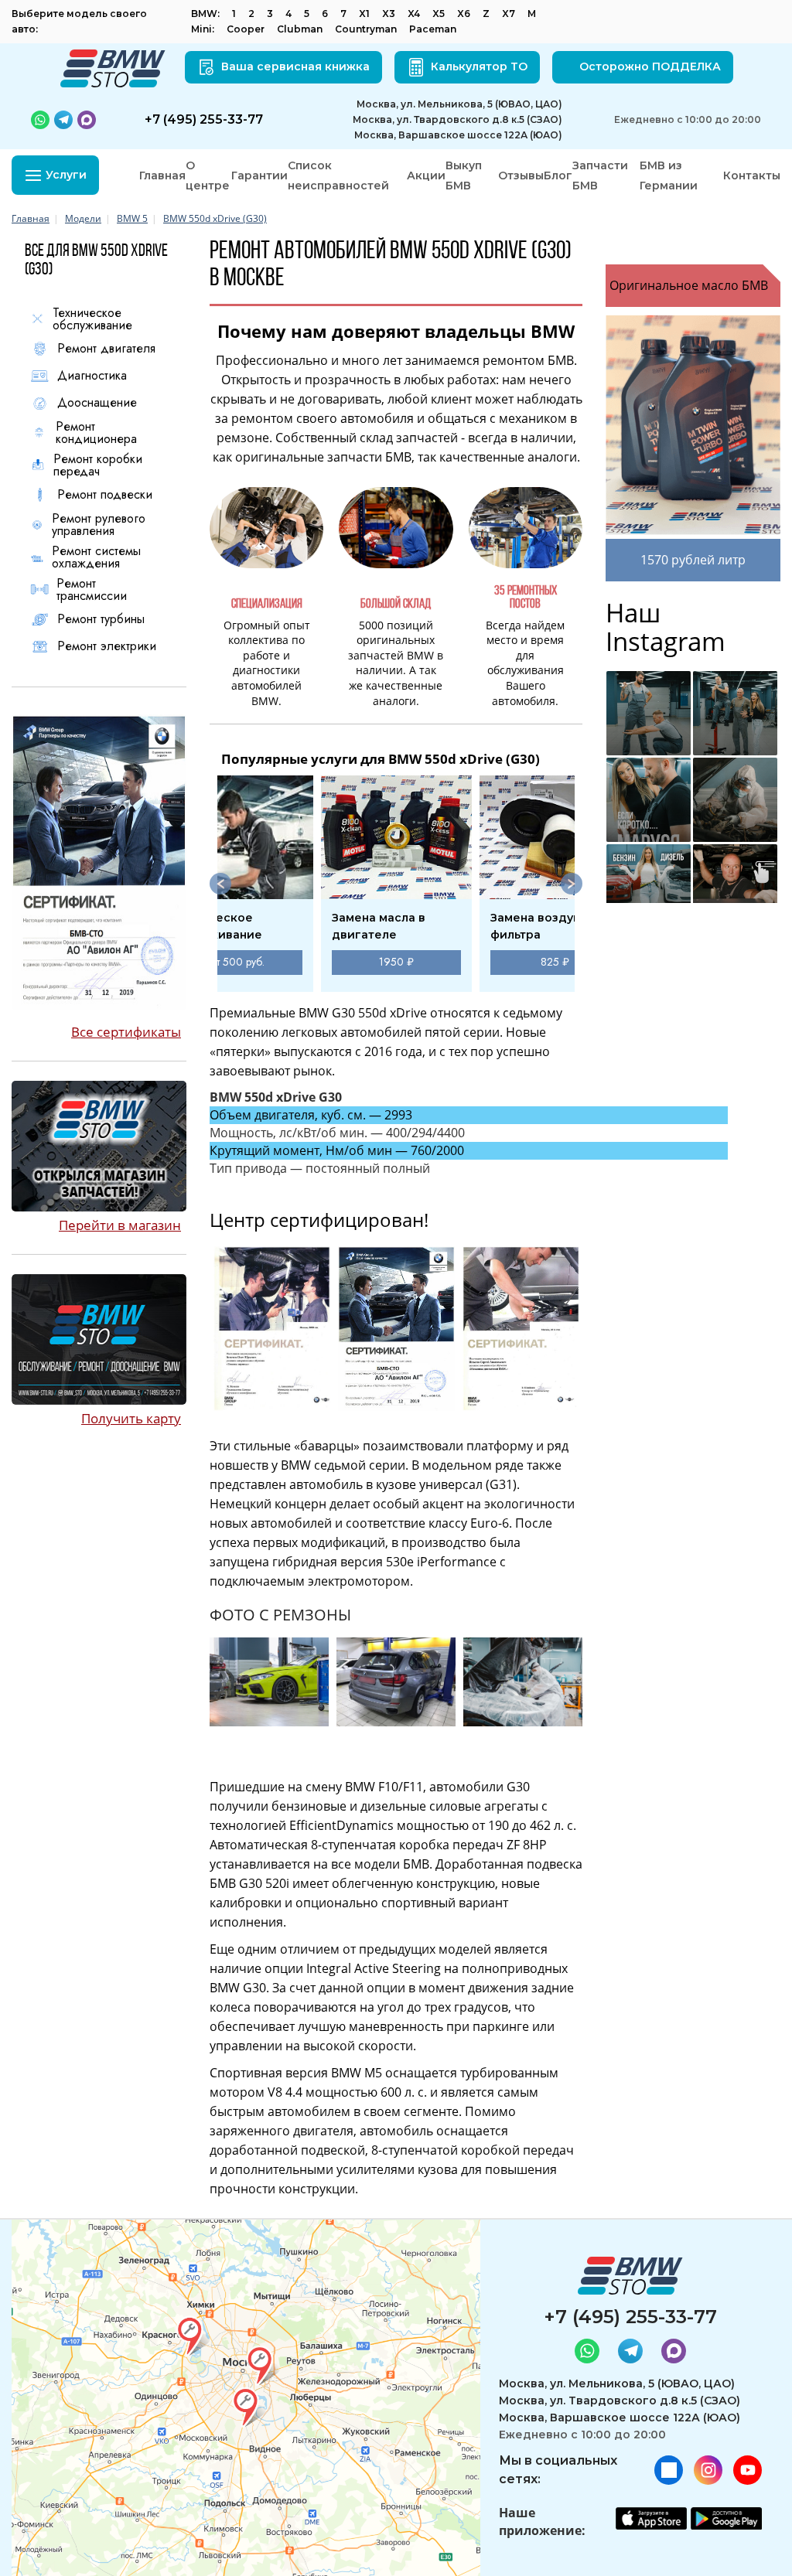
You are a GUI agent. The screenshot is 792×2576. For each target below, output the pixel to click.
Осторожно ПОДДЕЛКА (650, 66)
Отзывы (521, 175)
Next (572, 884)
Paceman (433, 29)
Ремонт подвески (105, 495)
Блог (558, 175)
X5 (439, 14)
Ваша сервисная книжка (295, 66)
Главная (162, 175)
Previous (220, 884)
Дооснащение (97, 403)
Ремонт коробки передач (98, 465)
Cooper (246, 29)
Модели (83, 218)
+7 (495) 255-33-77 (630, 2317)
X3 (389, 14)
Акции (426, 175)
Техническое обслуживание (92, 319)
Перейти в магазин (120, 1225)
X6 (464, 14)
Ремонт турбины (101, 619)
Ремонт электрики (107, 646)
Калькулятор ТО (479, 66)
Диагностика (92, 376)
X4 (414, 14)
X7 (509, 14)
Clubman (300, 29)
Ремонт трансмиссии (92, 590)
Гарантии (259, 175)
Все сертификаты (126, 1032)
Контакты (752, 175)
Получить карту (131, 1418)
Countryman (366, 29)
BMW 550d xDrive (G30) (215, 218)
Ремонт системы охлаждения (96, 557)
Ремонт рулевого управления (99, 525)
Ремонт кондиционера (96, 433)
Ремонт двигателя (106, 349)
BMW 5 (132, 218)
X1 (364, 14)
